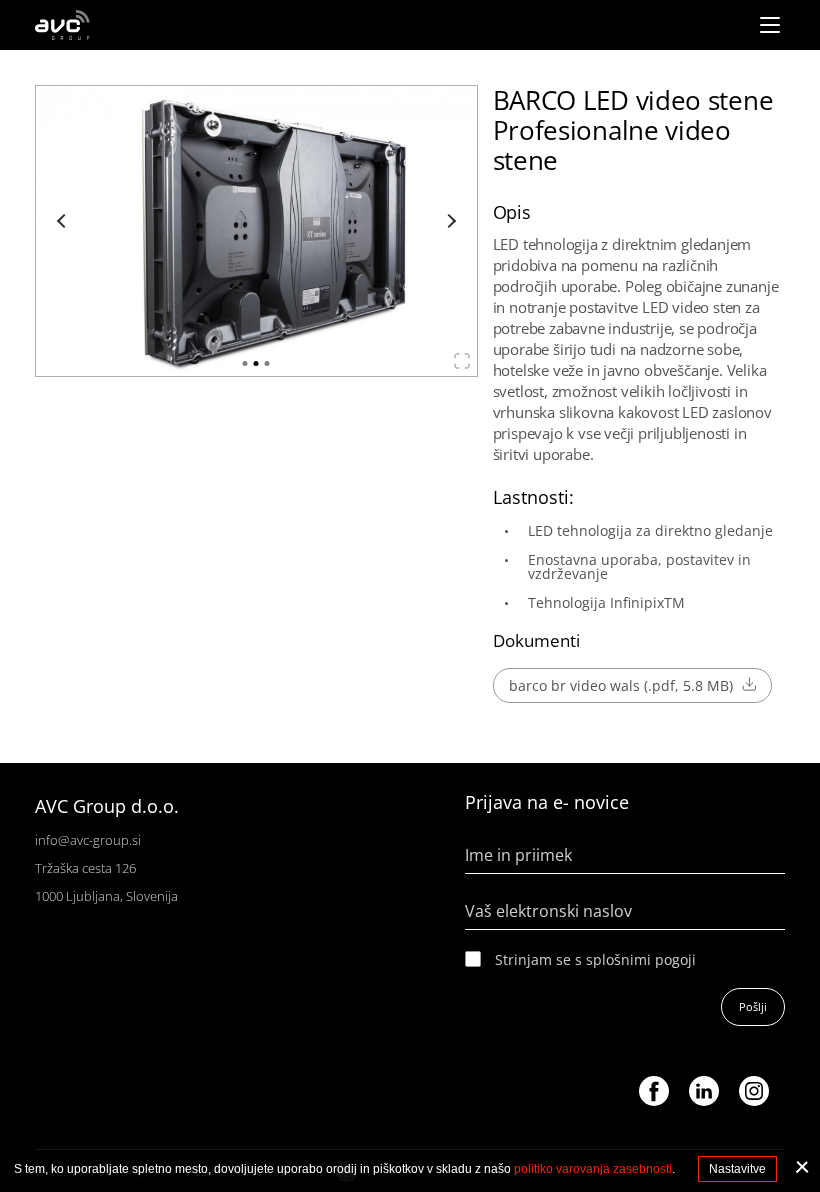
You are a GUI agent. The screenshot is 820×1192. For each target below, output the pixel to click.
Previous (64, 221)
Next (449, 221)
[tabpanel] (256, 231)
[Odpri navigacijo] (770, 25)
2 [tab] (256, 363)
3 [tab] (267, 363)
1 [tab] (245, 363)
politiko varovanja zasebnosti (593, 1169)
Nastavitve (737, 1169)
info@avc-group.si (88, 840)
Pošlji (753, 1006)
